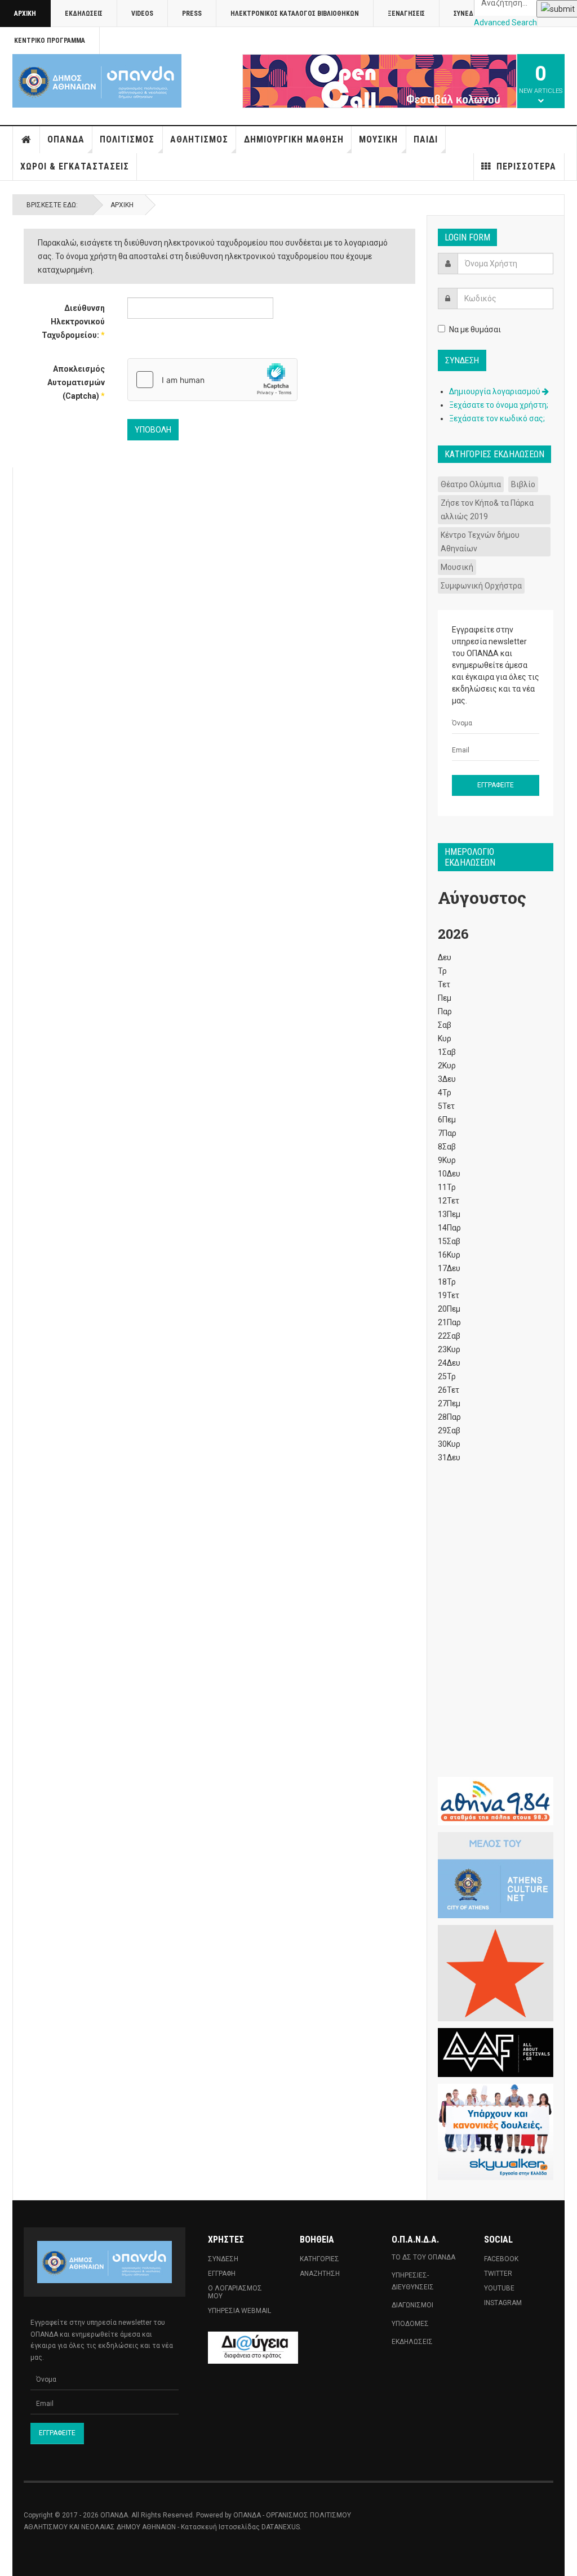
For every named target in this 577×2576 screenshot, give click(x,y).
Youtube (499, 2288)
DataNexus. (281, 2527)
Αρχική (25, 14)
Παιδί (426, 139)
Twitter (498, 2274)
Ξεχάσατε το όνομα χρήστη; (499, 405)
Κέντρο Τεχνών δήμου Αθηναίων (480, 542)
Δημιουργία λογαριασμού (496, 391)
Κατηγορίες (319, 2259)
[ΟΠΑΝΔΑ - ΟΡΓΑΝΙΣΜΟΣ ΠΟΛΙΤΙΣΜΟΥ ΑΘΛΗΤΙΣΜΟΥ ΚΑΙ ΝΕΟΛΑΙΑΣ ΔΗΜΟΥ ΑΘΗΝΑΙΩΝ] (97, 81)
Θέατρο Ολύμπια (471, 484)
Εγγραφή (222, 2274)
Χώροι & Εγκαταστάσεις (75, 166)
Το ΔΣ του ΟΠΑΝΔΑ (423, 2257)
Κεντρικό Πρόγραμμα (50, 41)
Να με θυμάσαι (475, 329)
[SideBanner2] (496, 1875)
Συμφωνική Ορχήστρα (481, 586)
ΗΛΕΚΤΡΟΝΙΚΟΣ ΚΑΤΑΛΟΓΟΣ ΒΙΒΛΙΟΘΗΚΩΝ (295, 14)
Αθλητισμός (199, 139)
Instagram (503, 2303)
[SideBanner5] (496, 2053)
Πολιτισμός (127, 139)
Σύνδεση (223, 2259)
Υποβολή (153, 430)
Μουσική (378, 139)
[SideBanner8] (496, 2132)
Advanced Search (505, 23)
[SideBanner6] (496, 1801)
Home (26, 140)
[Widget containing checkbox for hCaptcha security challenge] (212, 380)
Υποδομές (410, 2324)
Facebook (501, 2259)
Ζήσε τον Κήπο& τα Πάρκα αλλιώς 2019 (487, 510)
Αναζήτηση (320, 2274)
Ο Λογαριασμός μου (235, 2292)
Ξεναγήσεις (406, 14)
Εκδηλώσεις (84, 14)
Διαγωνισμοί (412, 2305)
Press (192, 14)
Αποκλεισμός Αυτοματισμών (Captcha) (76, 382)
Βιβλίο (523, 484)
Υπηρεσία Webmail (239, 2311)
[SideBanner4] (496, 1973)
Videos (142, 14)
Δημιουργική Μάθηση (294, 139)
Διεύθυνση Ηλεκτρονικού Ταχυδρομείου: (73, 322)
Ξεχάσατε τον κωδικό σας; (497, 418)
